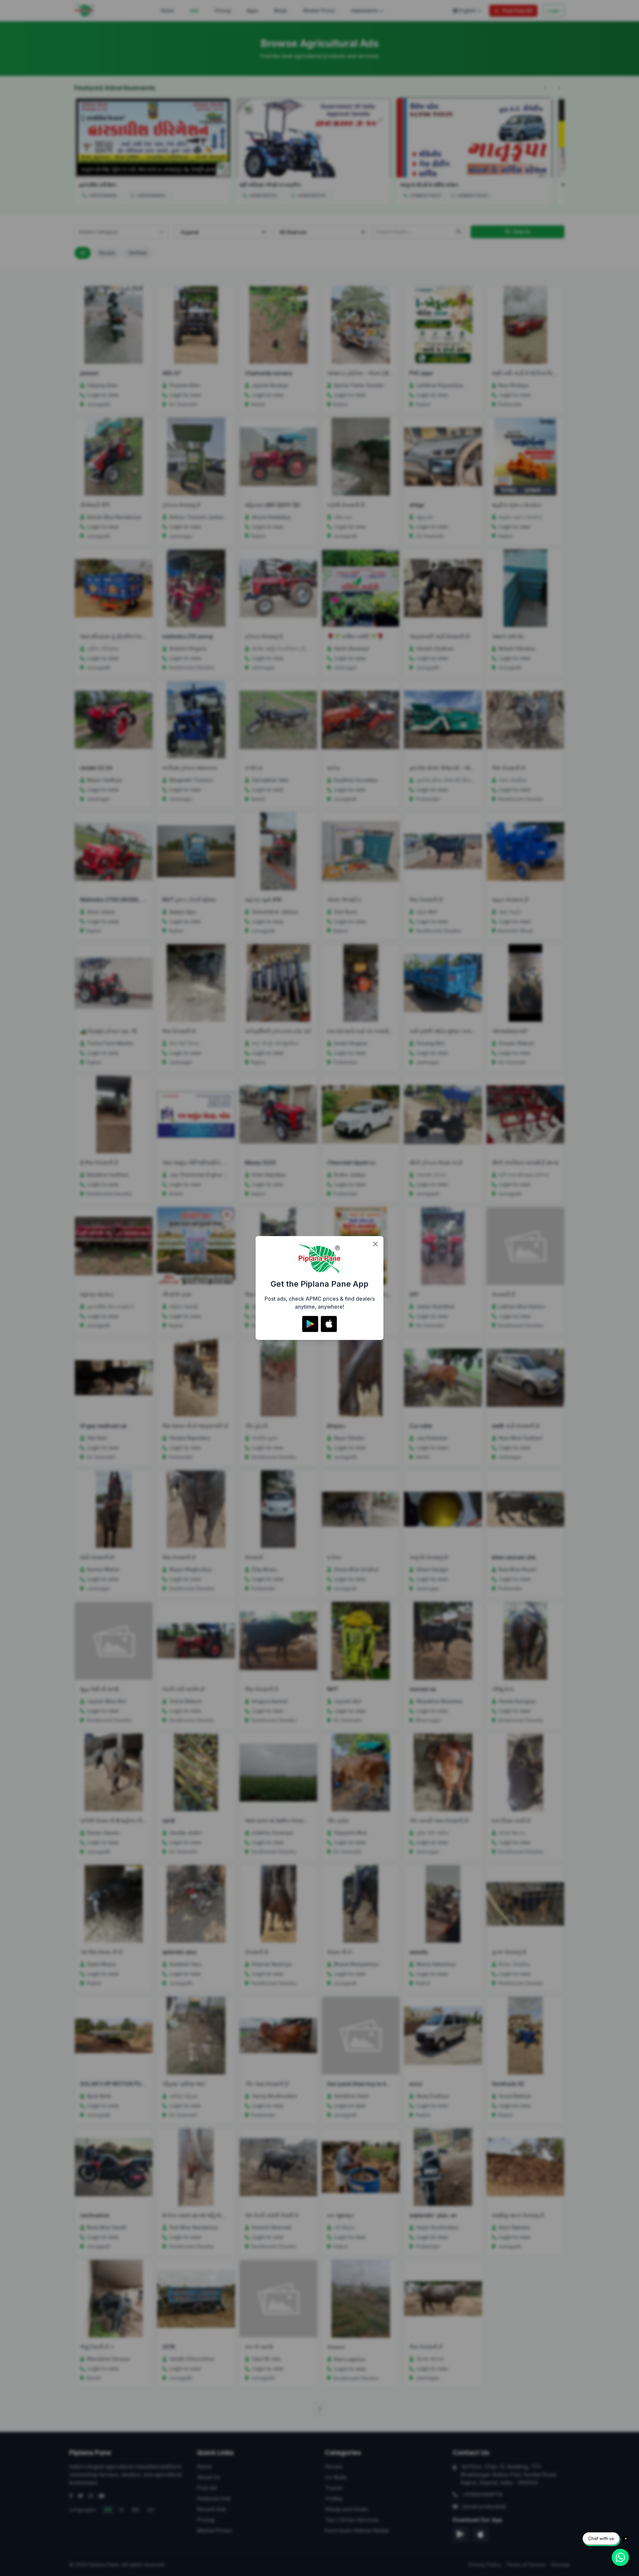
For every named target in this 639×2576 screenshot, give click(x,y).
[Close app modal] (375, 1244)
